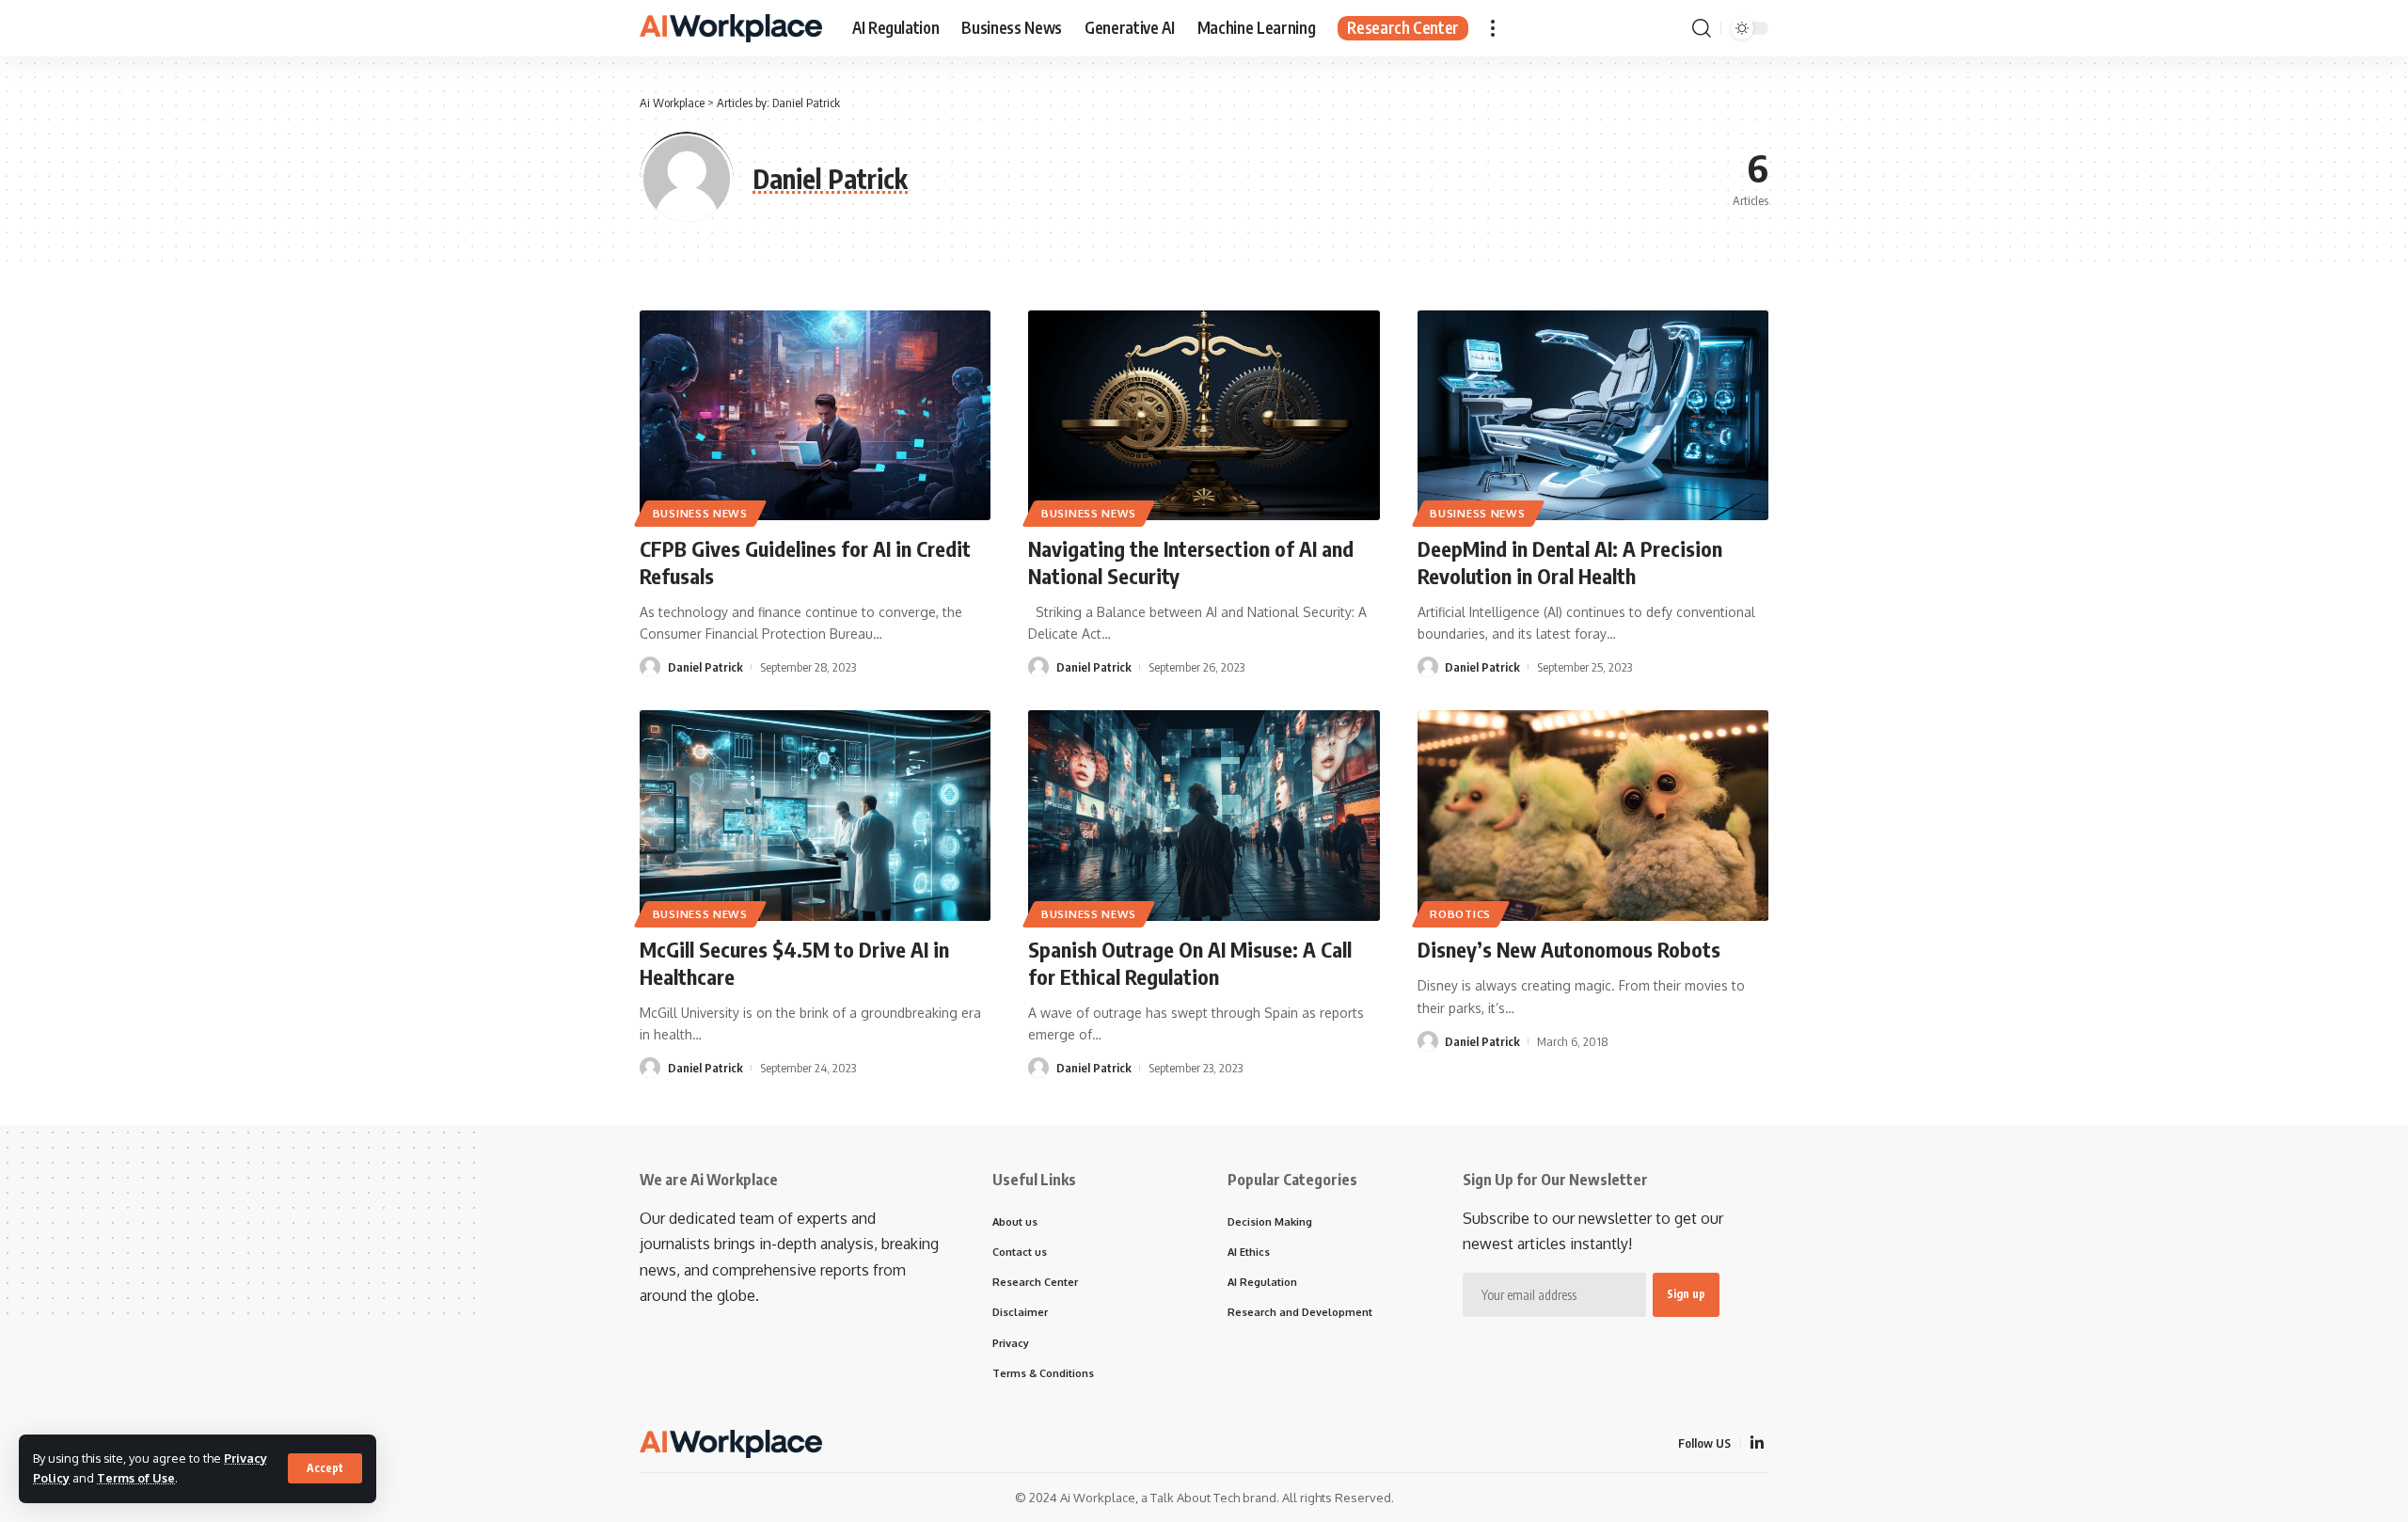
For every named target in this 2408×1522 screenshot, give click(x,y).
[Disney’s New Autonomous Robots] (1593, 816)
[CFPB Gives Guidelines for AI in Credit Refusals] (815, 416)
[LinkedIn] (1757, 1443)
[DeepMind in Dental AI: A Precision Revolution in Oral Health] (1593, 416)
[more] (1493, 28)
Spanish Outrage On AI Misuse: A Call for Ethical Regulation (1190, 963)
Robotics (1460, 914)
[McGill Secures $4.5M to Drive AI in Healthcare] (815, 816)
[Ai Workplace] (731, 28)
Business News (700, 513)
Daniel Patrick (705, 667)
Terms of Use (136, 1478)
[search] (1702, 28)
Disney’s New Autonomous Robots (1569, 949)
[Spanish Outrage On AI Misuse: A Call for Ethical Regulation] (1204, 816)
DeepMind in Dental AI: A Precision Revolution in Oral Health (1570, 562)
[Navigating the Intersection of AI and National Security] (1204, 416)
